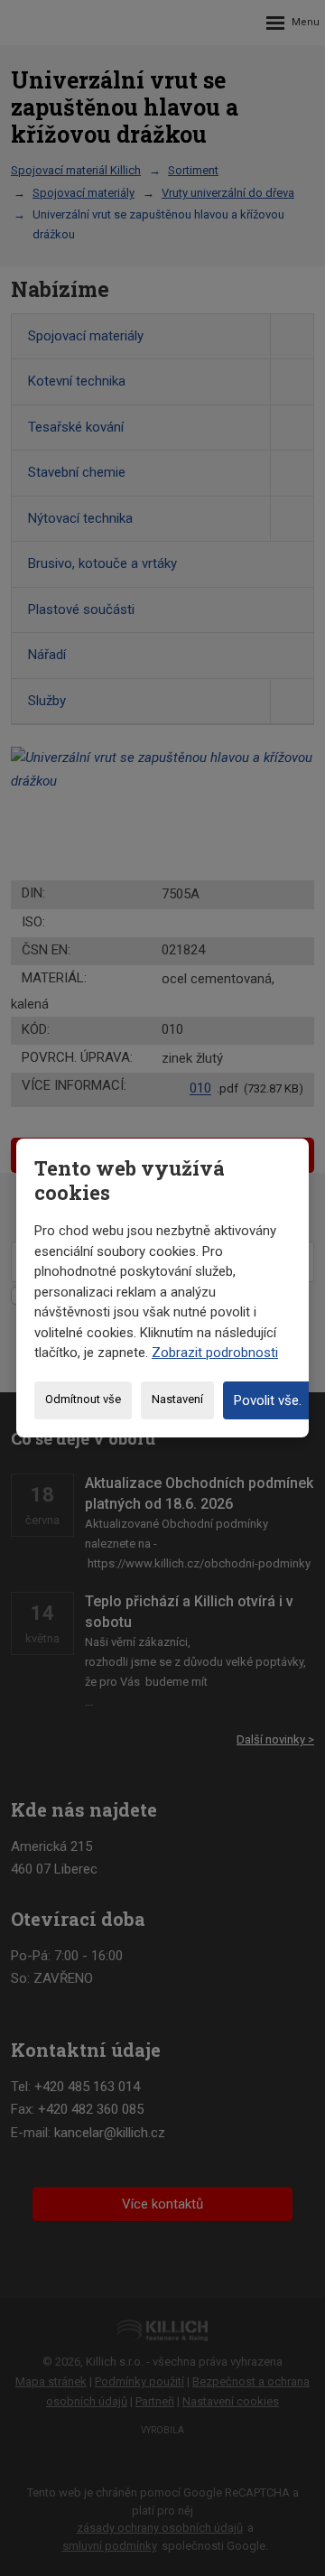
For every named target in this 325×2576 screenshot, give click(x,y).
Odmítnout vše (83, 1399)
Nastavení (177, 1399)
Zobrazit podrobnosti (215, 1353)
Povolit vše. (268, 1400)
